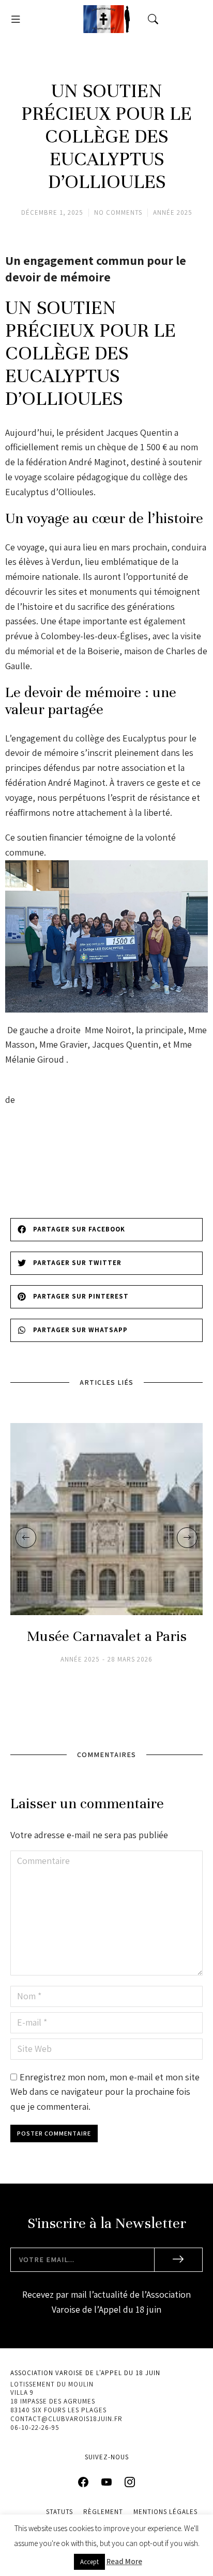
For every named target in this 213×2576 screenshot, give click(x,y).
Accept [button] (89, 2562)
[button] (16, 19)
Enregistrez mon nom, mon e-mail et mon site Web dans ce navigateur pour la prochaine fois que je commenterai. (105, 2092)
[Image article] (106, 1519)
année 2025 (173, 212)
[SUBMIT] (179, 2260)
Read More (124, 2561)
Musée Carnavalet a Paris (107, 1637)
